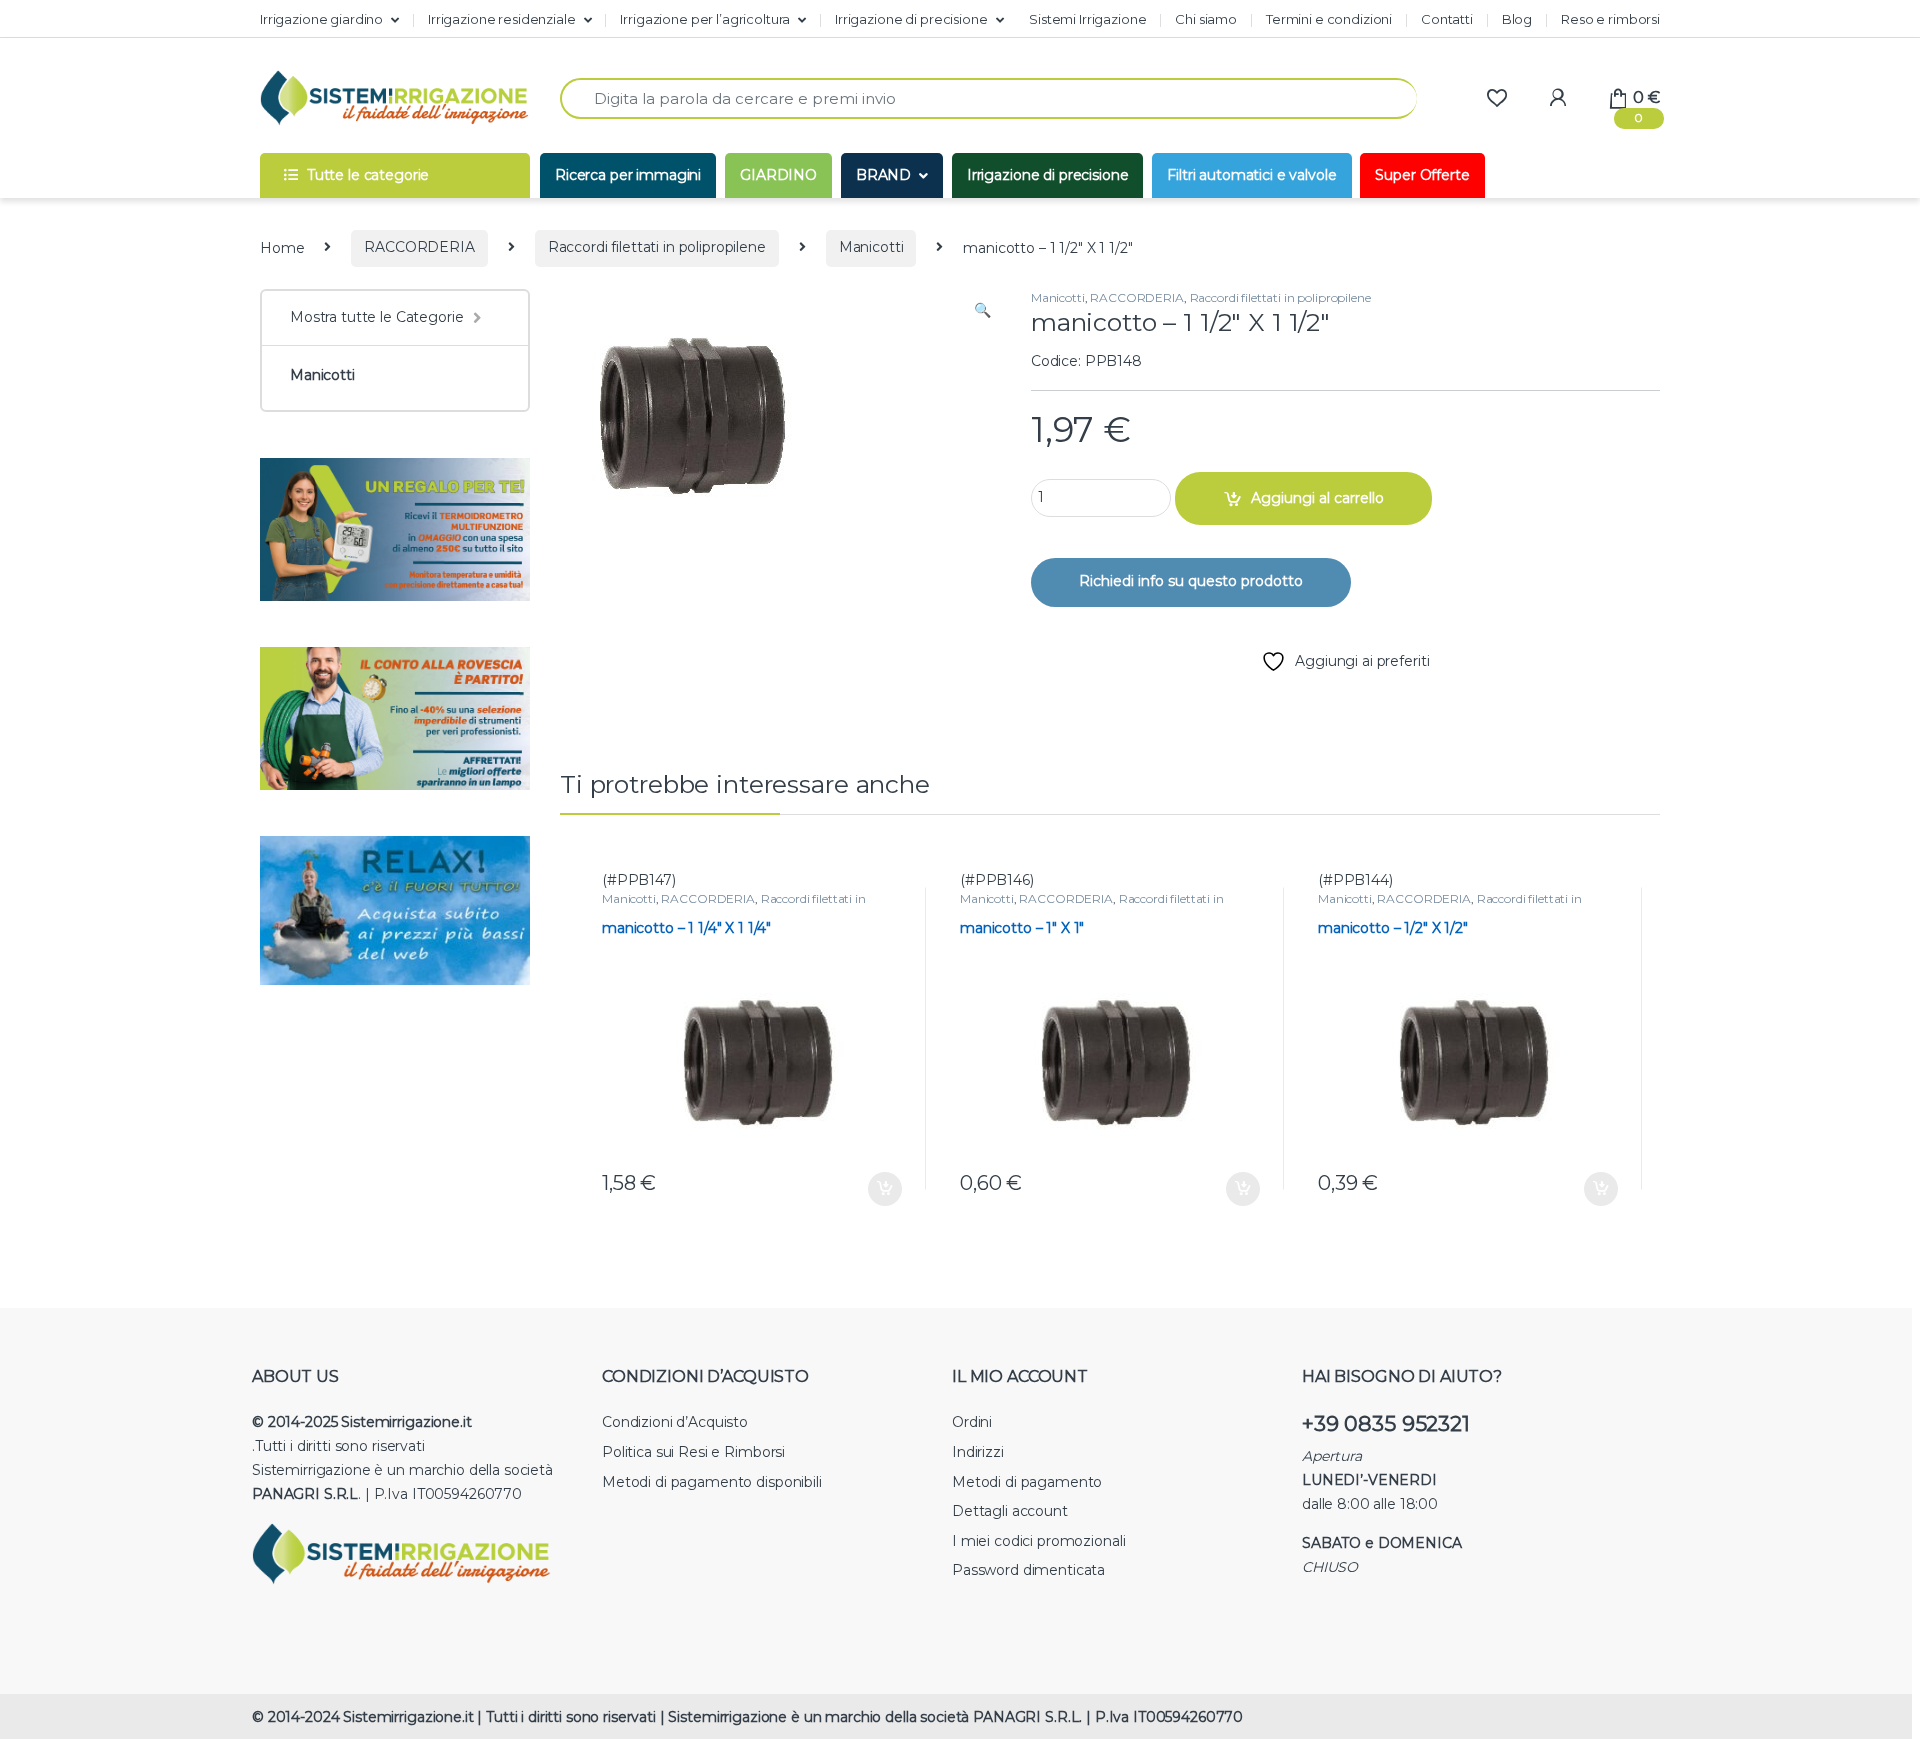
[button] (982, 311)
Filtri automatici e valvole (1251, 175)
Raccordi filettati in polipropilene (657, 247)
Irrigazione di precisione (911, 19)
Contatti (1447, 19)
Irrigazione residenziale (502, 19)
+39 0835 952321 (1386, 1423)
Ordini (972, 1422)
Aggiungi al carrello (1317, 498)
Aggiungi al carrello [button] (870, 1189)
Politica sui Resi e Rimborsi (693, 1452)
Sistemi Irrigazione (1087, 19)
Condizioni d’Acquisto (675, 1422)
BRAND (883, 175)
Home (282, 247)
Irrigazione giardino (321, 19)
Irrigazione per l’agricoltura (705, 19)
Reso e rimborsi (1610, 19)
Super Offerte (1422, 175)
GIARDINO (778, 175)
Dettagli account (1010, 1511)
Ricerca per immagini (628, 175)
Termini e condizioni (1329, 19)
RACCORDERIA (419, 247)
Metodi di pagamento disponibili (712, 1482)
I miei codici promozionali (1038, 1541)
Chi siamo (1206, 19)
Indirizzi (978, 1452)
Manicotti (871, 247)
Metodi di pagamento (1027, 1482)
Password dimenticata (1028, 1570)
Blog (1517, 19)
